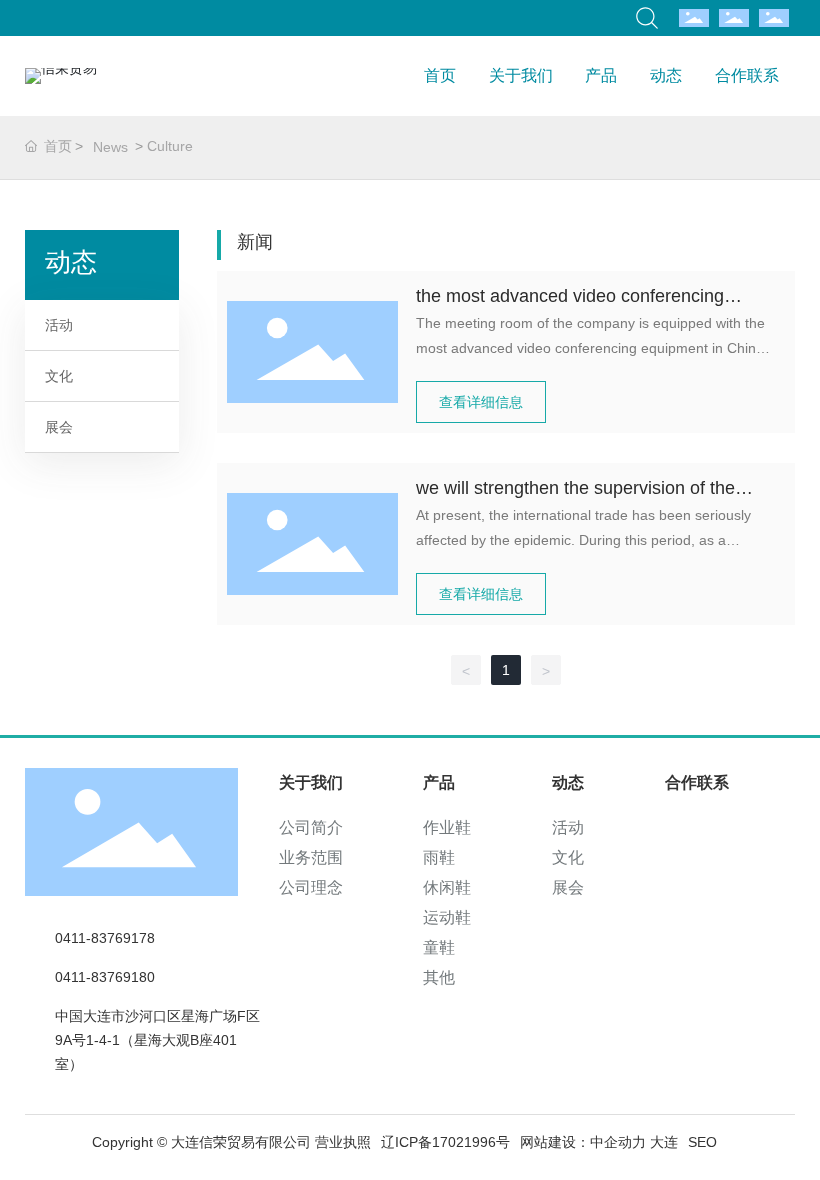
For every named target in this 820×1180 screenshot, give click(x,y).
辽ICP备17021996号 (445, 1142)
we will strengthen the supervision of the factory (575, 490)
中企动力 (618, 1142)
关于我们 (521, 75)
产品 (601, 75)
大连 (664, 1142)
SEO (702, 1142)
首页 (440, 75)
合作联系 (747, 75)
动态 (666, 75)
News (110, 147)
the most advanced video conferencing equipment (570, 298)
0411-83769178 (105, 938)
